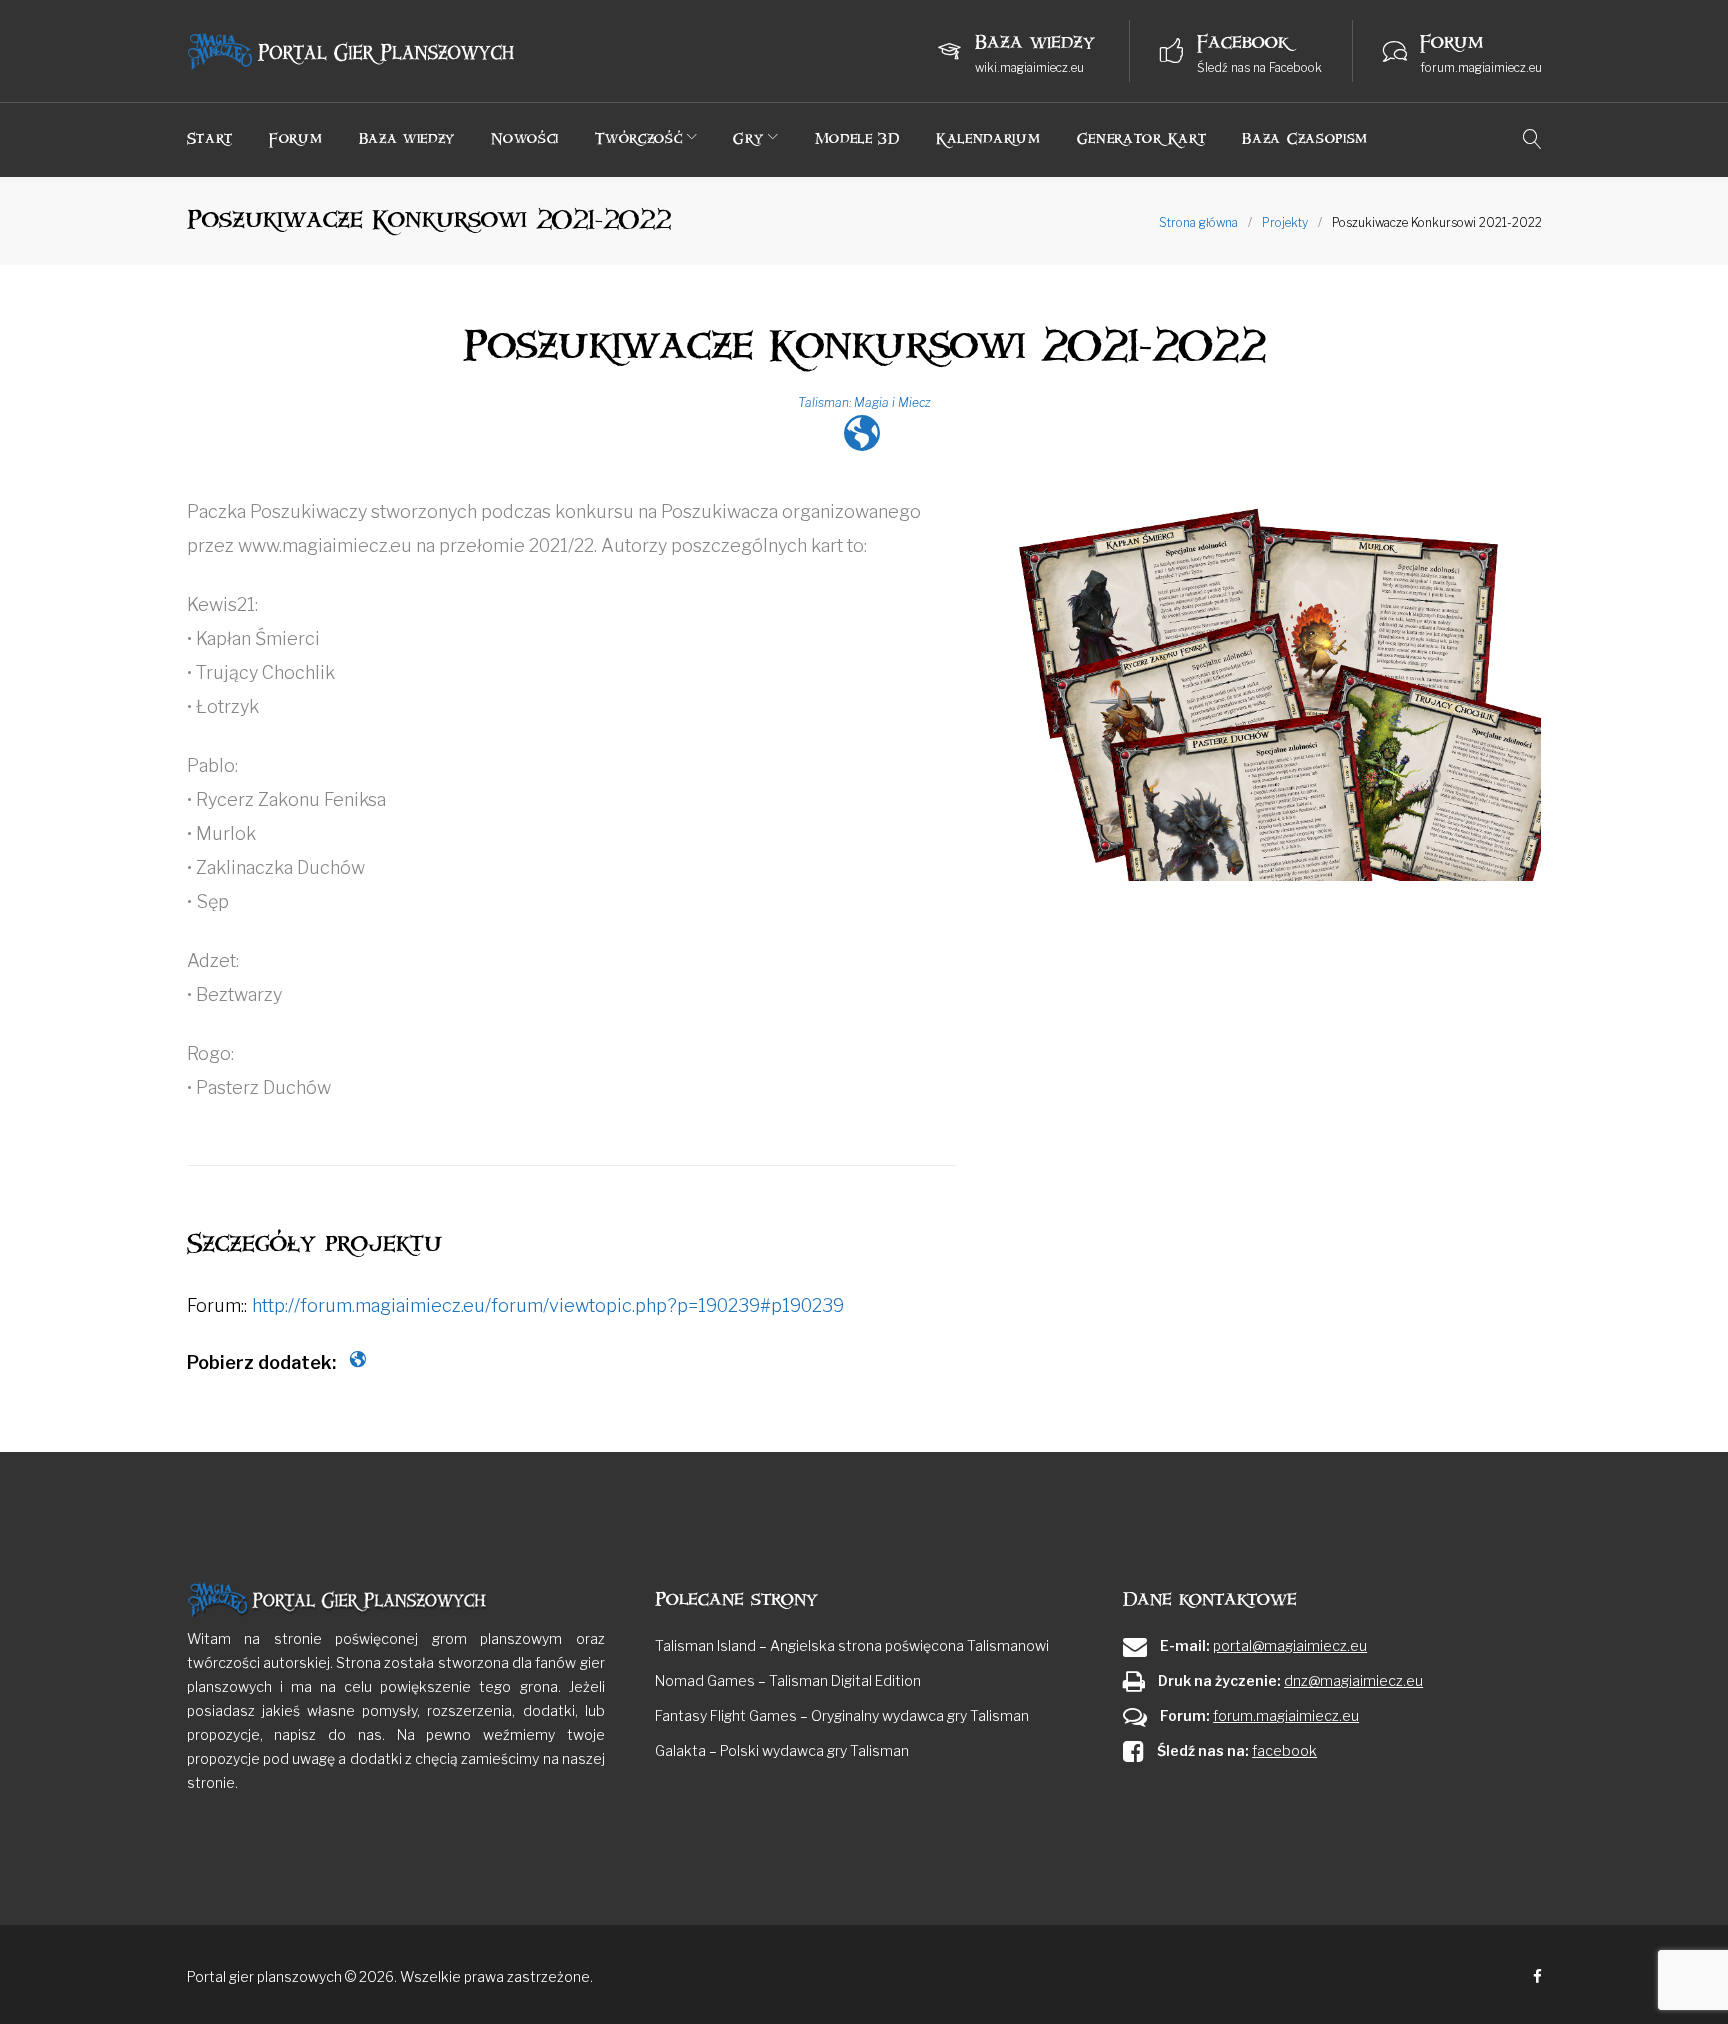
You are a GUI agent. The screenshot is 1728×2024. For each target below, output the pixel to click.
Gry (748, 138)
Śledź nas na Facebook (1259, 67)
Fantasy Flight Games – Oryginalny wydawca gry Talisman (842, 1715)
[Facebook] (1537, 1977)
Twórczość (638, 138)
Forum (296, 138)
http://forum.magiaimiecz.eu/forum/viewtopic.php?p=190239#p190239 (548, 1305)
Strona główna (1198, 222)
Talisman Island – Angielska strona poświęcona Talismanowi (852, 1645)
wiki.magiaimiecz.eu (1029, 67)
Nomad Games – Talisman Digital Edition (788, 1680)
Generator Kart (1142, 138)
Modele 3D (857, 138)
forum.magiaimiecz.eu (1481, 67)
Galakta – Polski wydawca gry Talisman (782, 1750)
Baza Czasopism (1305, 138)
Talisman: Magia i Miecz (864, 402)
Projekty (1285, 222)
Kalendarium (988, 138)
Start (210, 138)
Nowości (525, 138)
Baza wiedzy (407, 138)
